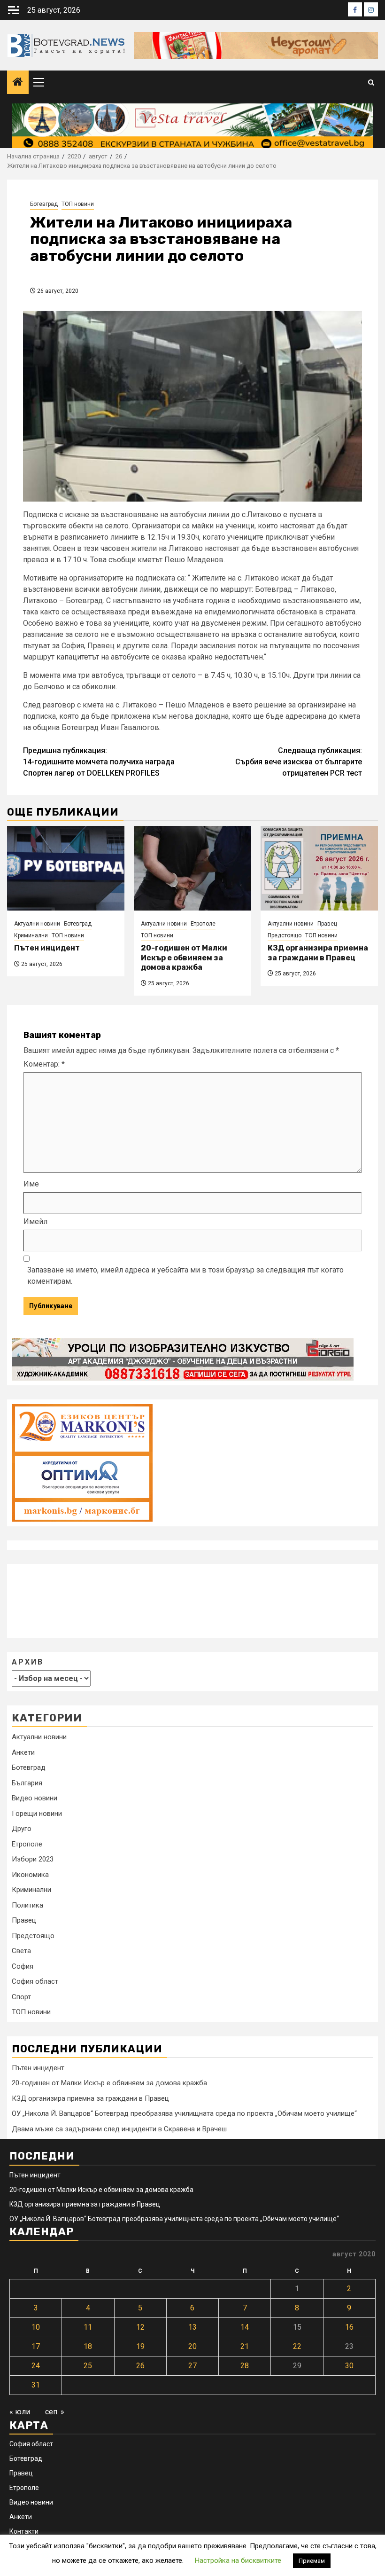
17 (36, 2346)
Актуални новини (37, 924)
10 (36, 2327)
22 (297, 2346)
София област (35, 1981)
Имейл (35, 1221)
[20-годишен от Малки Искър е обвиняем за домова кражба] (192, 868)
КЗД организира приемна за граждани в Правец (318, 953)
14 (245, 2327)
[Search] (371, 82)
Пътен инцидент (47, 948)
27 (192, 2366)
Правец (327, 924)
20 (192, 2346)
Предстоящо (285, 935)
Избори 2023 (33, 1859)
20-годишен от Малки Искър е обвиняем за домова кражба (184, 958)
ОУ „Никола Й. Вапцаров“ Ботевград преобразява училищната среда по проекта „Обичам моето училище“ (184, 2113)
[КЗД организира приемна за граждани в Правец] (319, 868)
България (27, 1783)
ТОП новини (78, 204)
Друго (22, 1829)
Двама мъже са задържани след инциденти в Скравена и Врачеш (119, 2129)
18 (88, 2346)
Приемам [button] (312, 2561)
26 (140, 2366)
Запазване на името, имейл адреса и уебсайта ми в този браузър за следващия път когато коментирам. (185, 1276)
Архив (28, 1662)
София (23, 1966)
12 (140, 2327)
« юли (20, 2412)
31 (36, 2385)
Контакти (24, 2531)
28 (245, 2366)
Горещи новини (37, 1814)
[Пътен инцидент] (66, 868)
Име (31, 1184)
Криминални (31, 935)
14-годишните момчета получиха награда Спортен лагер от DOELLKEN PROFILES (99, 762)
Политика (27, 1905)
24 (36, 2366)
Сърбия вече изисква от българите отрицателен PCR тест (299, 762)
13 (192, 2327)
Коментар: (44, 1064)
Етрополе (203, 924)
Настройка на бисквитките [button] (238, 2560)
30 (349, 2366)
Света (21, 1951)
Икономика (30, 1875)
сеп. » (55, 2412)
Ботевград (44, 204)
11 (88, 2327)
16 (349, 2327)
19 (140, 2346)
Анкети (23, 1752)
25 (88, 2366)
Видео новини (35, 1798)
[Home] (18, 83)
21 (245, 2346)
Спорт (21, 1997)
